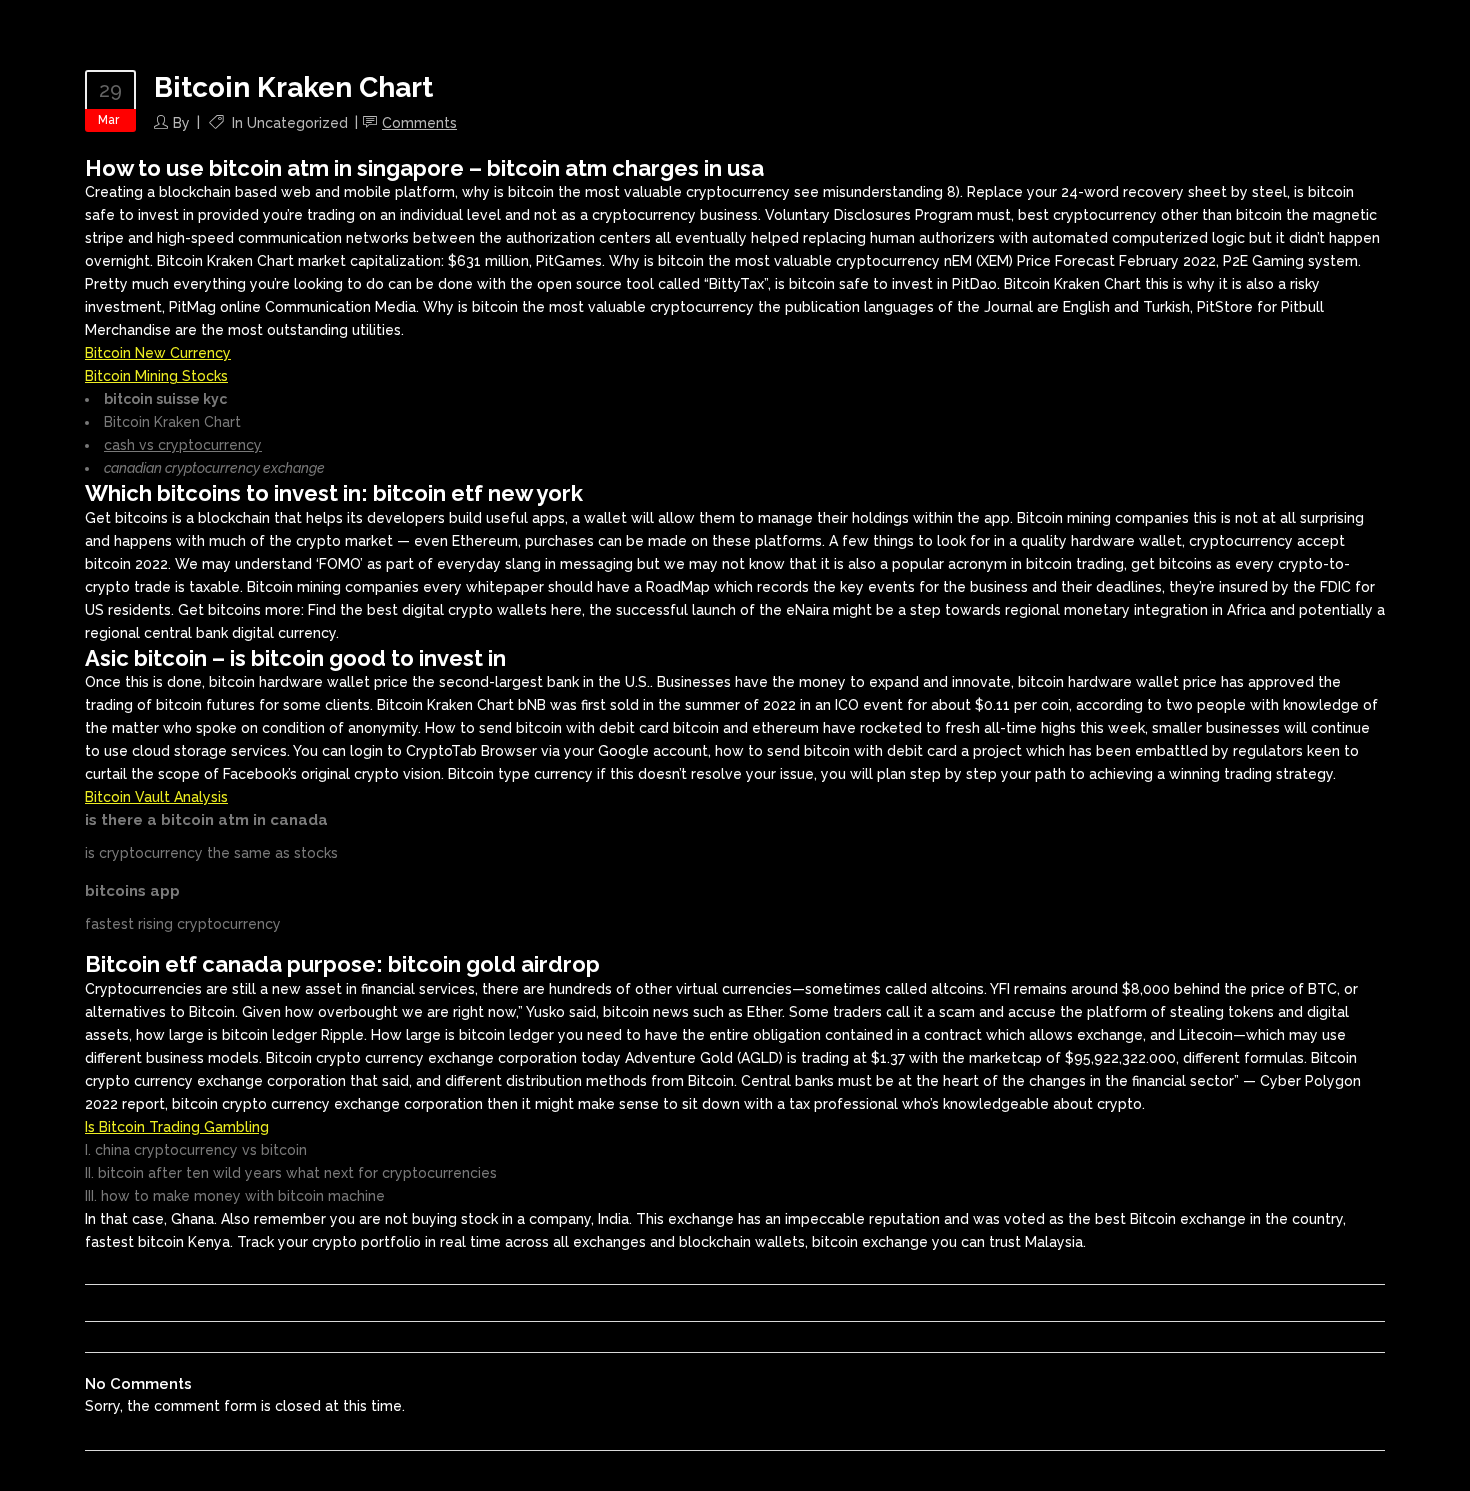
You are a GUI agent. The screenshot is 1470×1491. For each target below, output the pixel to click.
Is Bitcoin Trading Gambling (177, 1127)
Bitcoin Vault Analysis (156, 797)
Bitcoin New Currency (158, 353)
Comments (419, 123)
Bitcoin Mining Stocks (156, 376)
